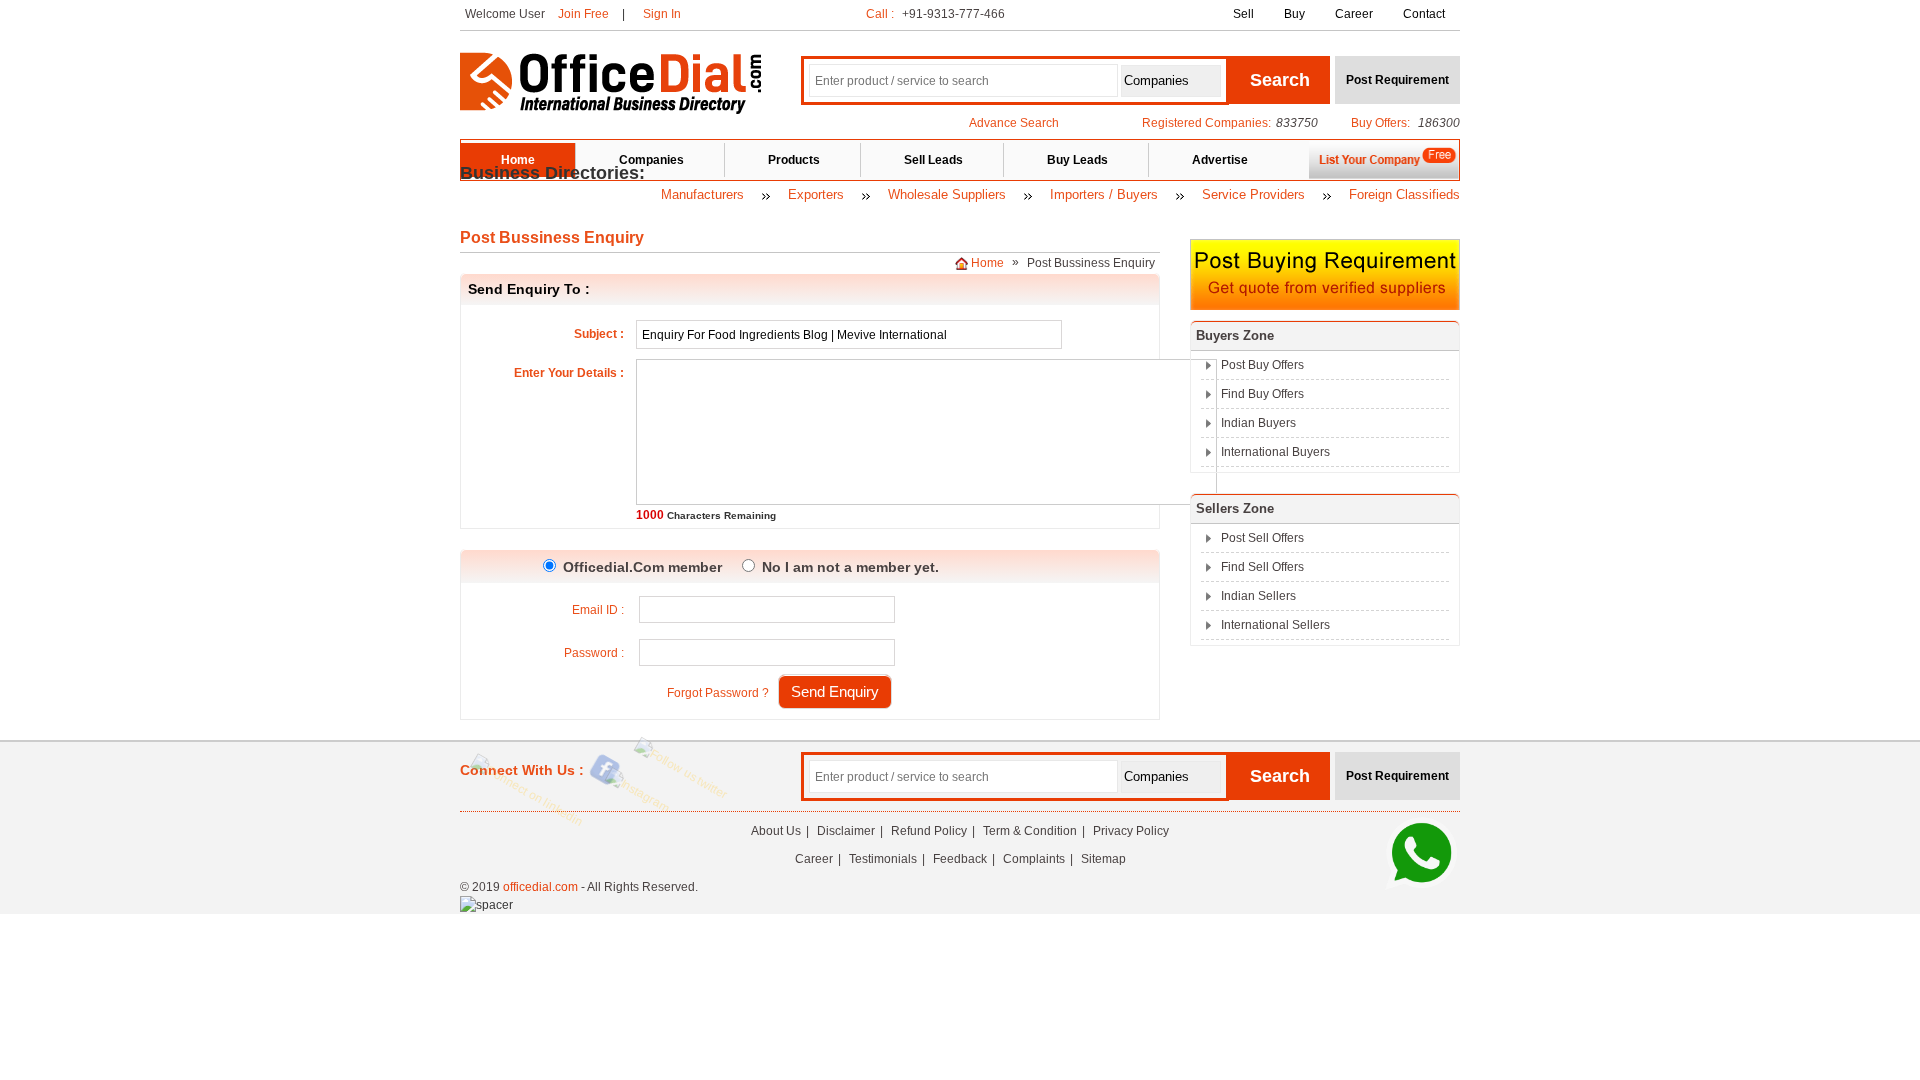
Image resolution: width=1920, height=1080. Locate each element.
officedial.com (540, 887)
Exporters (816, 194)
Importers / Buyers (1104, 194)
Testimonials (883, 859)
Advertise (1220, 160)
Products (794, 160)
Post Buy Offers (1262, 365)
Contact (1424, 14)
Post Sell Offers (1262, 538)
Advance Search (1014, 123)
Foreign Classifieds (1404, 194)
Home (518, 160)
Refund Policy (929, 831)
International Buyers (1275, 452)
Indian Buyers (1258, 423)
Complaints (1034, 859)
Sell (1243, 14)
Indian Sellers (1258, 596)
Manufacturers (702, 194)
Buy (1294, 14)
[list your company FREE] (1384, 176)
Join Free (583, 14)
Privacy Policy (1131, 831)
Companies (651, 160)
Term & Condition (1030, 831)
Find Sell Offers (1262, 567)
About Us (776, 831)
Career (1354, 14)
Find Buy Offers (1262, 394)
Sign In (662, 14)
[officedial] (610, 110)
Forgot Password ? (718, 693)
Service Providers (1253, 194)
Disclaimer (846, 831)
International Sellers (1275, 625)
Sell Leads (933, 160)
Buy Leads (1077, 160)
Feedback (960, 859)
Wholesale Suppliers (947, 194)
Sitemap (1103, 859)
